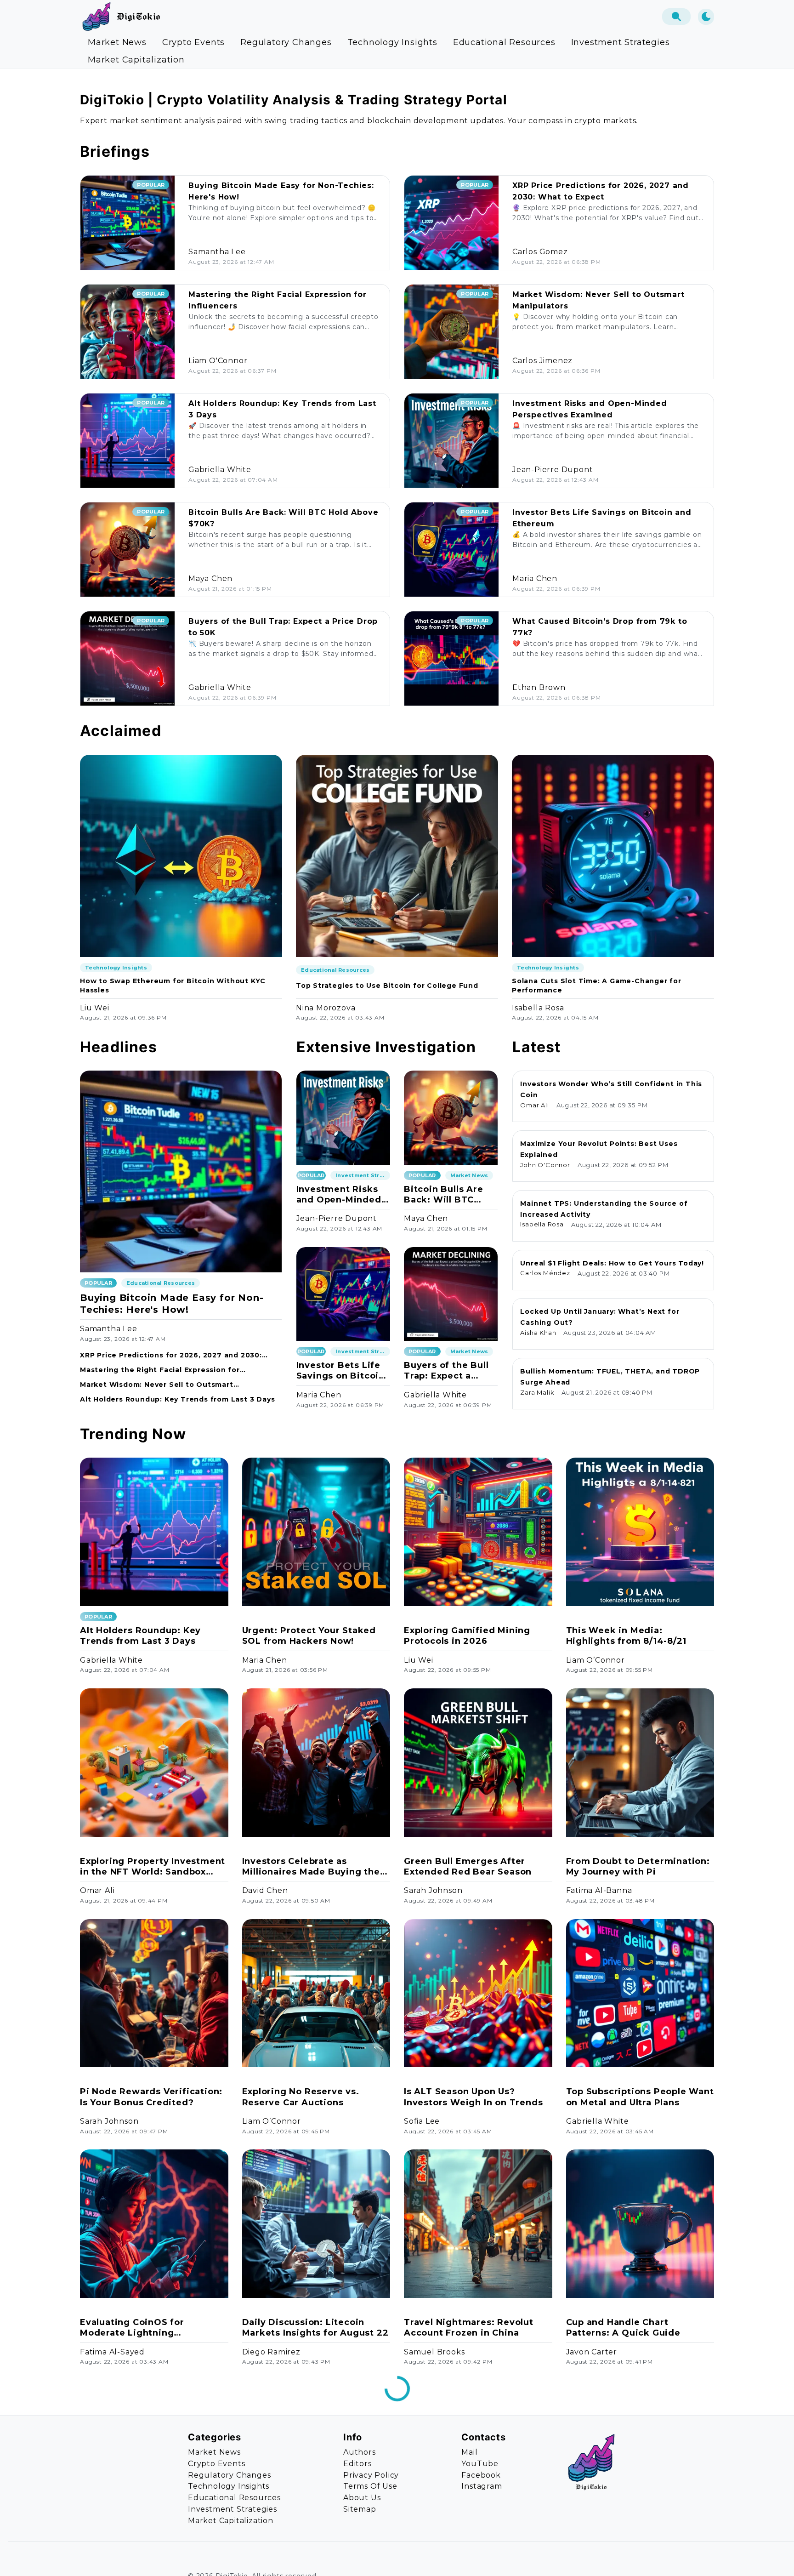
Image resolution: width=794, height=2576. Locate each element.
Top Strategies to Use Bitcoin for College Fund (387, 986)
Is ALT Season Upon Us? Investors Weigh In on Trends (473, 2097)
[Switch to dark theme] (706, 17)
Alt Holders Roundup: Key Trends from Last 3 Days (177, 1399)
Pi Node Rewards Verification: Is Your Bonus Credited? (151, 2097)
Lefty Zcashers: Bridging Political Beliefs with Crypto (146, 2558)
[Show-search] (676, 17)
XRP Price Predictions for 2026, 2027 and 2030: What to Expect (171, 1355)
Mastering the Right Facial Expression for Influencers (160, 1370)
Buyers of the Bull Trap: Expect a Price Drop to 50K (446, 1371)
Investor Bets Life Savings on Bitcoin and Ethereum (340, 1371)
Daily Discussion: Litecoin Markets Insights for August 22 (315, 2328)
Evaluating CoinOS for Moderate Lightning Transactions (132, 2328)
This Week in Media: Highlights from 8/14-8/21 (626, 1636)
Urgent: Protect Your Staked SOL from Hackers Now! (309, 1636)
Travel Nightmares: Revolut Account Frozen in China (469, 2328)
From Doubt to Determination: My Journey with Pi (638, 1866)
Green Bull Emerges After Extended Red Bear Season (468, 1866)
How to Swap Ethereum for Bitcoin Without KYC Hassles (173, 986)
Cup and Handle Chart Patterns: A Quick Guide (623, 2328)
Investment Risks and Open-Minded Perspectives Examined (339, 1195)
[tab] (117, 42)
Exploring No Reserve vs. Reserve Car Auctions (301, 2097)
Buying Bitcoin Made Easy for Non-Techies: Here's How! (172, 1304)
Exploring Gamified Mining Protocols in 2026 (467, 1636)
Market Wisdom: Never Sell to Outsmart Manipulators (157, 1385)
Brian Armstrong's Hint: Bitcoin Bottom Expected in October (632, 2559)
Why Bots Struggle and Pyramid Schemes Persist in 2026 (309, 2559)
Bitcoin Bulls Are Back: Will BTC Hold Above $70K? (447, 1195)
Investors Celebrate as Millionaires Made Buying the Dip (311, 1867)
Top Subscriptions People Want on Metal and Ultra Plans (640, 2097)
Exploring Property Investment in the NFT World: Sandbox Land (153, 1867)
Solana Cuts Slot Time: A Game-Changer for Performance (597, 986)
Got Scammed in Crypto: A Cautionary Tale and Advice (469, 2558)
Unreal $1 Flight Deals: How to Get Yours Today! (612, 1263)
